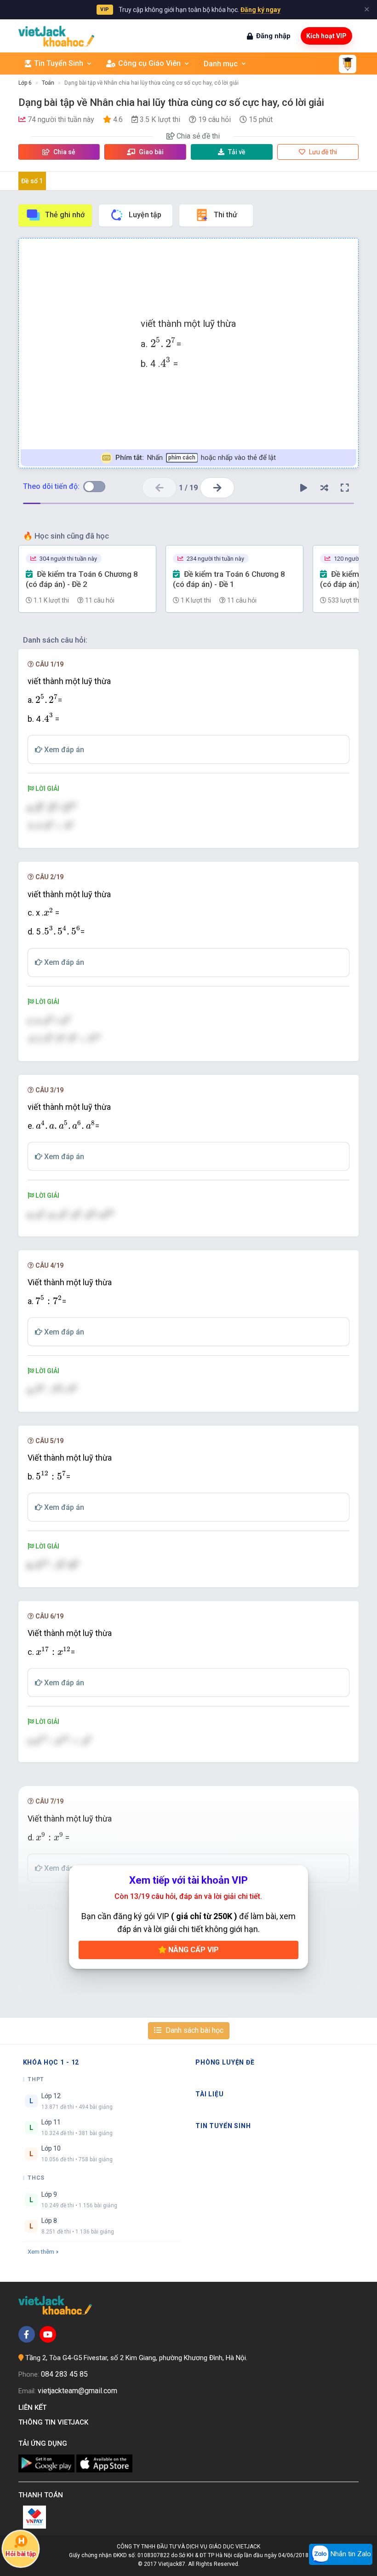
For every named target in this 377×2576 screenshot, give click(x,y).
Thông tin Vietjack (55, 2422)
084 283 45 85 (64, 2374)
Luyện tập (145, 215)
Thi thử (226, 215)
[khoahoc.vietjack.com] (56, 36)
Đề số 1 (32, 181)
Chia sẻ (64, 152)
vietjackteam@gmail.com (77, 2391)
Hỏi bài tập (20, 2554)
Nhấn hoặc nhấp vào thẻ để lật (196, 458)
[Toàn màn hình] (345, 488)
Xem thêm (41, 2252)
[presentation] (163, 342)
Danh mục (221, 64)
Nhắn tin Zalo (350, 2554)
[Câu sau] (217, 488)
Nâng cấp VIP (193, 1950)
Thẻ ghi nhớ (65, 215)
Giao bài (151, 152)
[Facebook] (27, 2334)
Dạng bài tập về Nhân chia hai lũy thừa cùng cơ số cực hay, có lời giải (151, 83)
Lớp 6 (25, 83)
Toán (48, 83)
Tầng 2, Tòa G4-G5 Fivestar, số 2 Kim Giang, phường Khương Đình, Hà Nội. (136, 2358)
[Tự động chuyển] (303, 488)
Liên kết (34, 2408)
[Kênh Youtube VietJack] (48, 2334)
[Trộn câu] (324, 488)
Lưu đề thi (322, 152)
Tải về (237, 152)
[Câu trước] (159, 488)
